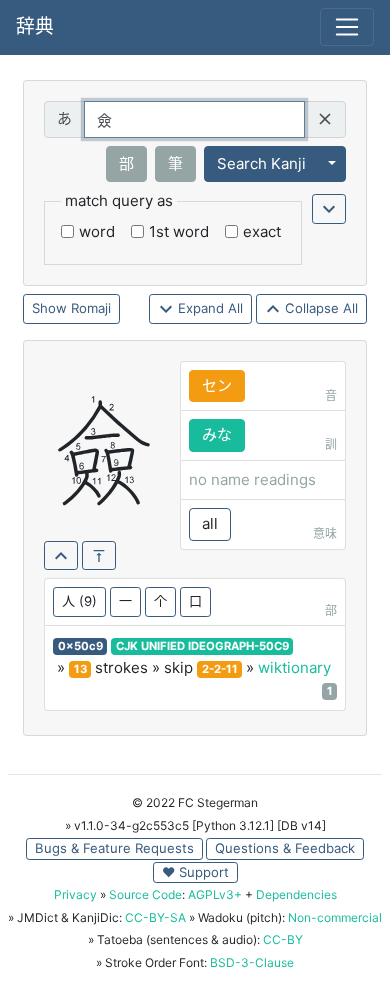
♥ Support (195, 872)
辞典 (35, 26)
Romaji (91, 308)
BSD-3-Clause (252, 962)
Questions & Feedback (285, 848)
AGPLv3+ (215, 894)
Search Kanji (261, 163)
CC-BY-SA (155, 917)
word (97, 231)
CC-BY (283, 939)
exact (262, 231)
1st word (179, 231)
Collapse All (319, 308)
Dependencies (296, 894)
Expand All (208, 308)
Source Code (145, 894)
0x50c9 (80, 646)
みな (217, 434)
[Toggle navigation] (347, 27)
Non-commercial (335, 917)
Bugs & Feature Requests (114, 848)
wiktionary (294, 667)
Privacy (75, 894)
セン (217, 385)
